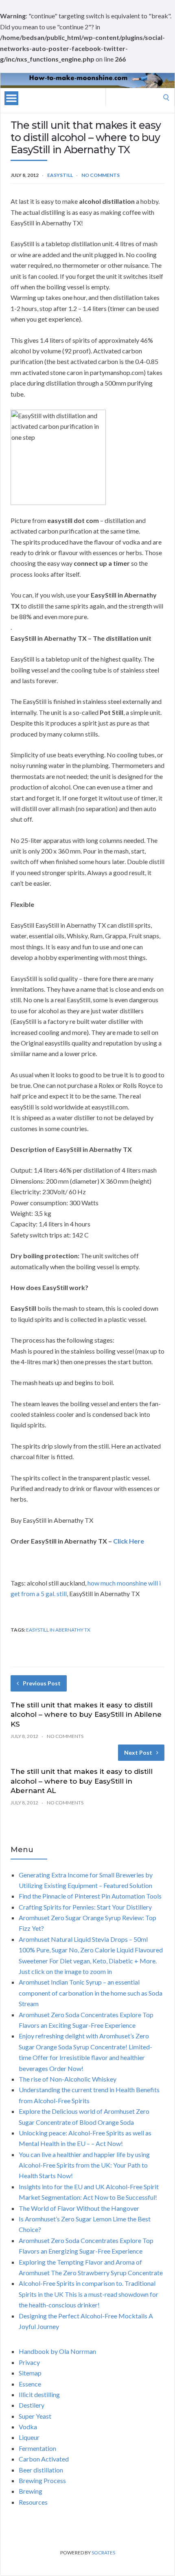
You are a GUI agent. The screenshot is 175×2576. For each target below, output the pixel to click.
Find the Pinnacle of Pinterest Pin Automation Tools (90, 1896)
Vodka (28, 2427)
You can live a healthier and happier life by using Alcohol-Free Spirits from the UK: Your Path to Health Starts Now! (84, 2165)
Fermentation (37, 2448)
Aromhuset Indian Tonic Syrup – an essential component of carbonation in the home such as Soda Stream (91, 1993)
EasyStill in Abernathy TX (58, 1630)
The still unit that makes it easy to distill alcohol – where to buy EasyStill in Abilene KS (86, 1715)
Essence (30, 2384)
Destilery (32, 2405)
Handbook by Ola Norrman (57, 2351)
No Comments (101, 175)
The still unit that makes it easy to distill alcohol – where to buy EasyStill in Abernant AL (82, 1781)
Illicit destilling (39, 2394)
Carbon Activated (44, 2459)
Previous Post (42, 1683)
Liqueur (29, 2437)
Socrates (103, 2553)
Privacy (29, 2362)
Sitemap (30, 2373)
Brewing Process (42, 2480)
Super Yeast (35, 2416)
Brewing (31, 2491)
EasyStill (60, 175)
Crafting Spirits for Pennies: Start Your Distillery (85, 1907)
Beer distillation (41, 2470)
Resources (33, 2502)
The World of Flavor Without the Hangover (79, 2208)
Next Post (138, 1752)
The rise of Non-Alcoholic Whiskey (68, 2079)
